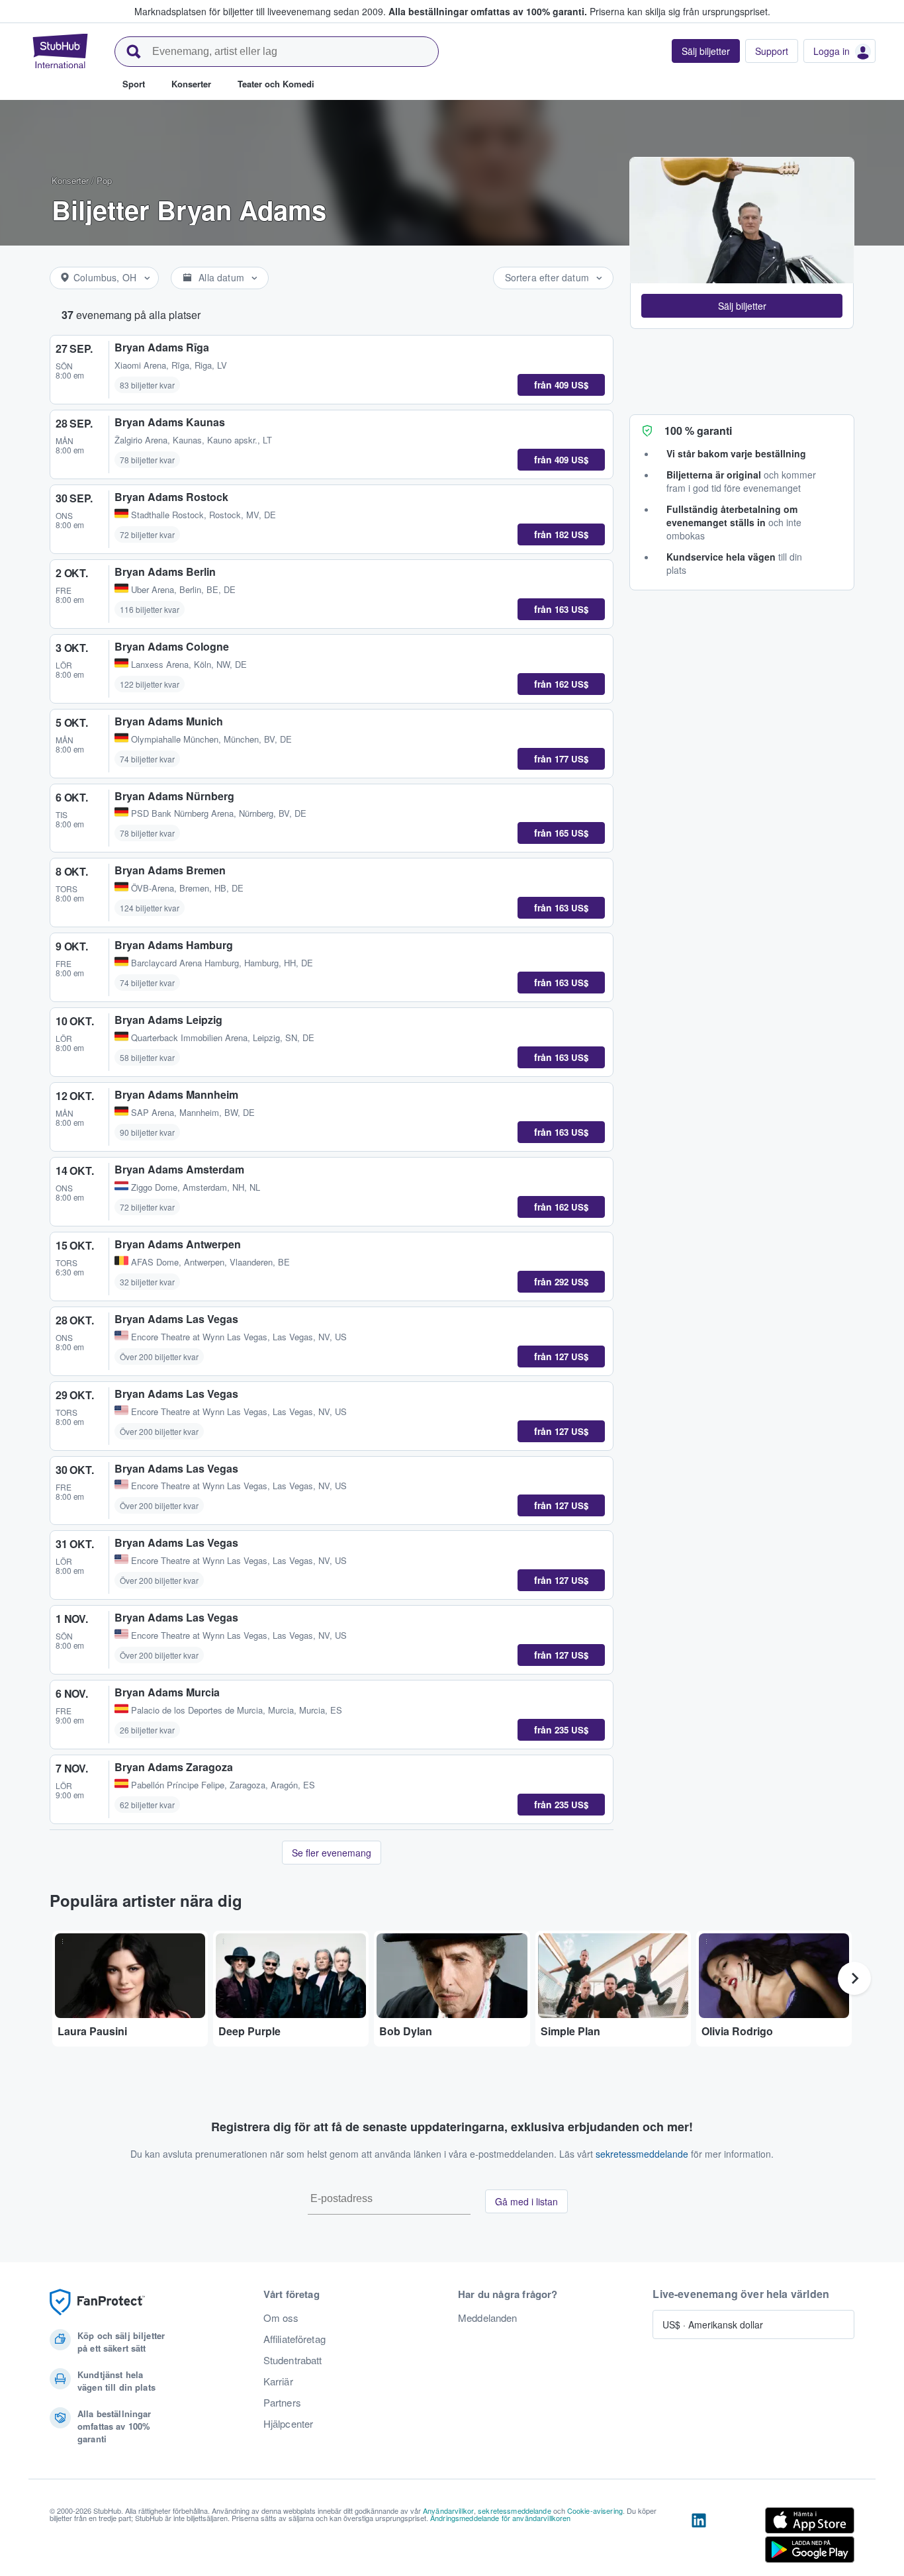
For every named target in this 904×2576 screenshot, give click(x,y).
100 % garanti (698, 431)
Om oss (281, 2318)
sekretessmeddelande (642, 2154)
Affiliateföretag (294, 2339)
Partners (282, 2403)
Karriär (278, 2381)
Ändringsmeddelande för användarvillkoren (501, 2518)
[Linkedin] (699, 2538)
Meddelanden (488, 2318)
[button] (742, 306)
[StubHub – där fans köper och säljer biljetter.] (60, 51)
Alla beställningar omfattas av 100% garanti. (488, 11)
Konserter (70, 180)
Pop (104, 180)
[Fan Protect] (97, 2302)
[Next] (854, 1978)
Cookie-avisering (595, 2510)
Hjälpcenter (289, 2424)
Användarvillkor (448, 2510)
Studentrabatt (293, 2360)
